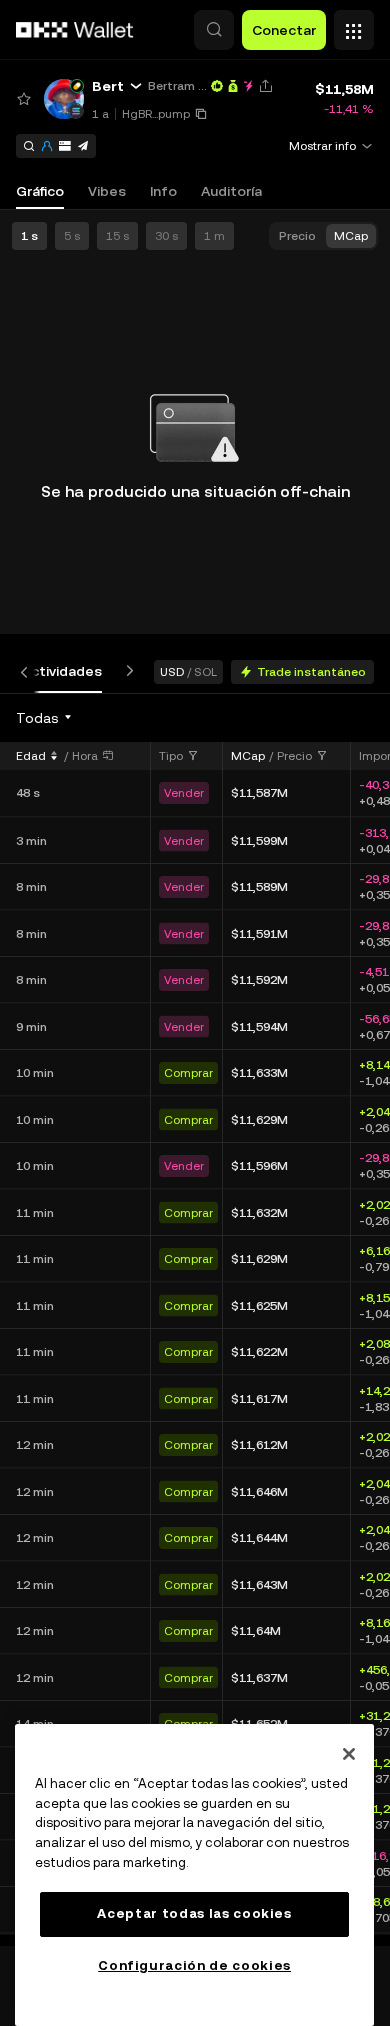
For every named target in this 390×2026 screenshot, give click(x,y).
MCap (248, 756)
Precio (294, 756)
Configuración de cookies (194, 1965)
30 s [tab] (166, 236)
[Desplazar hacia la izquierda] (28, 671)
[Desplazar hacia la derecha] (126, 671)
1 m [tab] (214, 236)
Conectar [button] (284, 30)
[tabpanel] (195, 1319)
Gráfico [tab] (40, 191)
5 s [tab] (72, 236)
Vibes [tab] (107, 191)
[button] (214, 30)
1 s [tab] (29, 236)
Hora (85, 756)
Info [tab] (163, 191)
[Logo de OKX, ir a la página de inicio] (75, 30)
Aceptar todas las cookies (194, 1913)
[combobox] (45, 718)
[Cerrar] (349, 1754)
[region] (194, 1875)
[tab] (62, 671)
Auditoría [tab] (231, 191)
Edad (31, 756)
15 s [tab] (117, 236)
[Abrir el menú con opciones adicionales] (354, 25)
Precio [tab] (297, 236)
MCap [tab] (351, 236)
